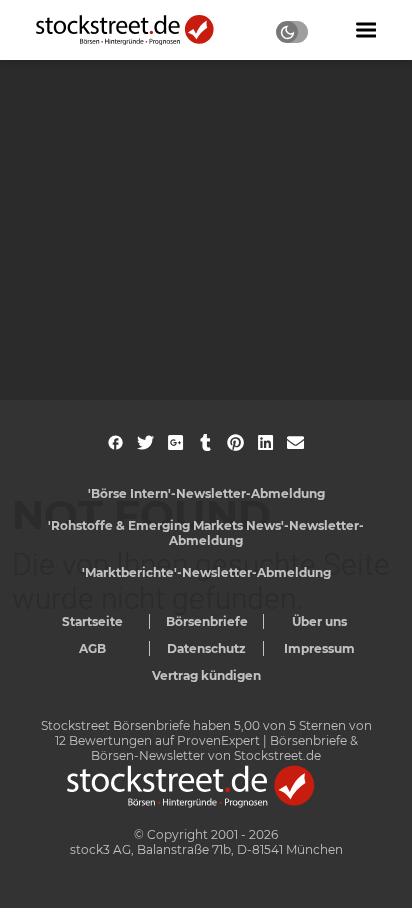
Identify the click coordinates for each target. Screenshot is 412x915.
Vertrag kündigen (206, 675)
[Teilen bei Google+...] (175, 442)
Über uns (319, 621)
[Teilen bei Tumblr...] (205, 442)
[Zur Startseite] (136, 30)
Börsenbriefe (207, 621)
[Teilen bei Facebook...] (115, 442)
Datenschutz (206, 648)
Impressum (319, 648)
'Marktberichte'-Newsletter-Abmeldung (206, 572)
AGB (92, 648)
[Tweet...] (145, 442)
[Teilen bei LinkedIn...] (265, 442)
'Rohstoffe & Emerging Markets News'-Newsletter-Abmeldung (206, 533)
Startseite (92, 621)
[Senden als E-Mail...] (295, 442)
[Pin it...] (235, 442)
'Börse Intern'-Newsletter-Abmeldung (206, 493)
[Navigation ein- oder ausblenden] (366, 30)
